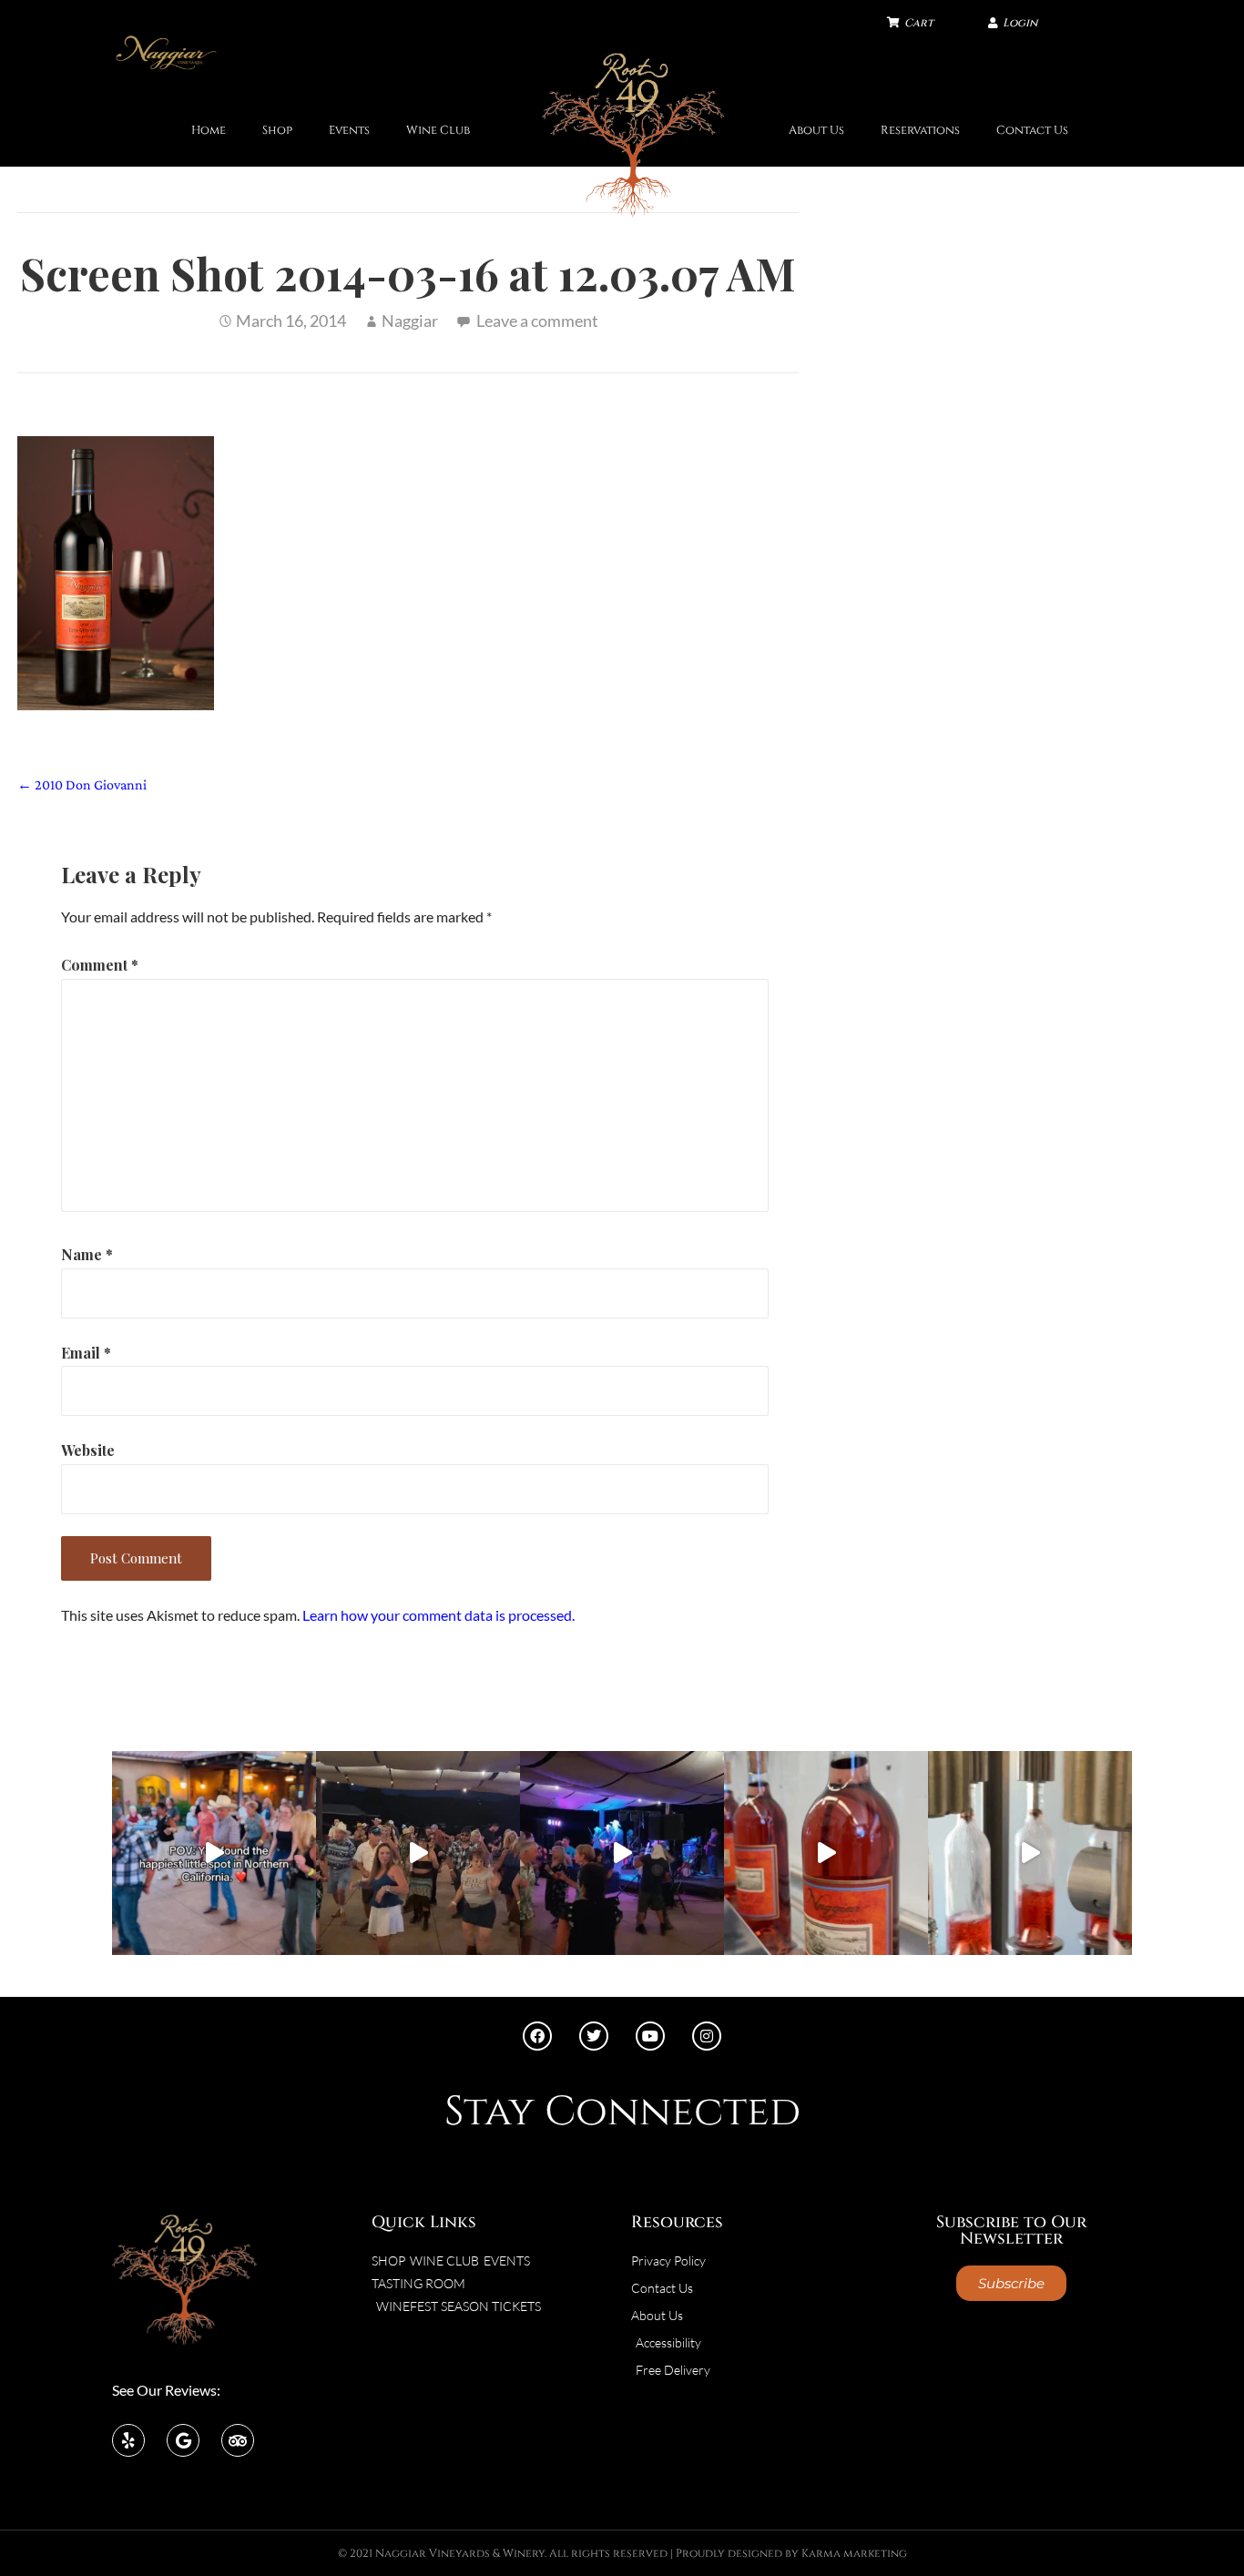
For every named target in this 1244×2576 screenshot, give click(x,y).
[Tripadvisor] (238, 2440)
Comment (100, 965)
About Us (816, 131)
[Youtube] (650, 2036)
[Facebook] (537, 2036)
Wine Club (438, 131)
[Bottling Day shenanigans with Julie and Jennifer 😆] (826, 1853)
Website (88, 1450)
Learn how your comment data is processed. (438, 1615)
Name (87, 1254)
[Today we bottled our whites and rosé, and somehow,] (1030, 1853)
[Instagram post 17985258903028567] (418, 1853)
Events (349, 131)
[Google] (183, 2440)
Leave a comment (537, 321)
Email (86, 1353)
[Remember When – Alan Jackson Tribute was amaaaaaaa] (622, 1853)
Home (209, 131)
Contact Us (1032, 131)
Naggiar (410, 321)
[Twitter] (594, 2036)
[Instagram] (707, 2036)
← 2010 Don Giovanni (82, 784)
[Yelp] (128, 2440)
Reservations (920, 131)
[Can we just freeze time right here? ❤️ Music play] (214, 1853)
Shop (277, 131)
